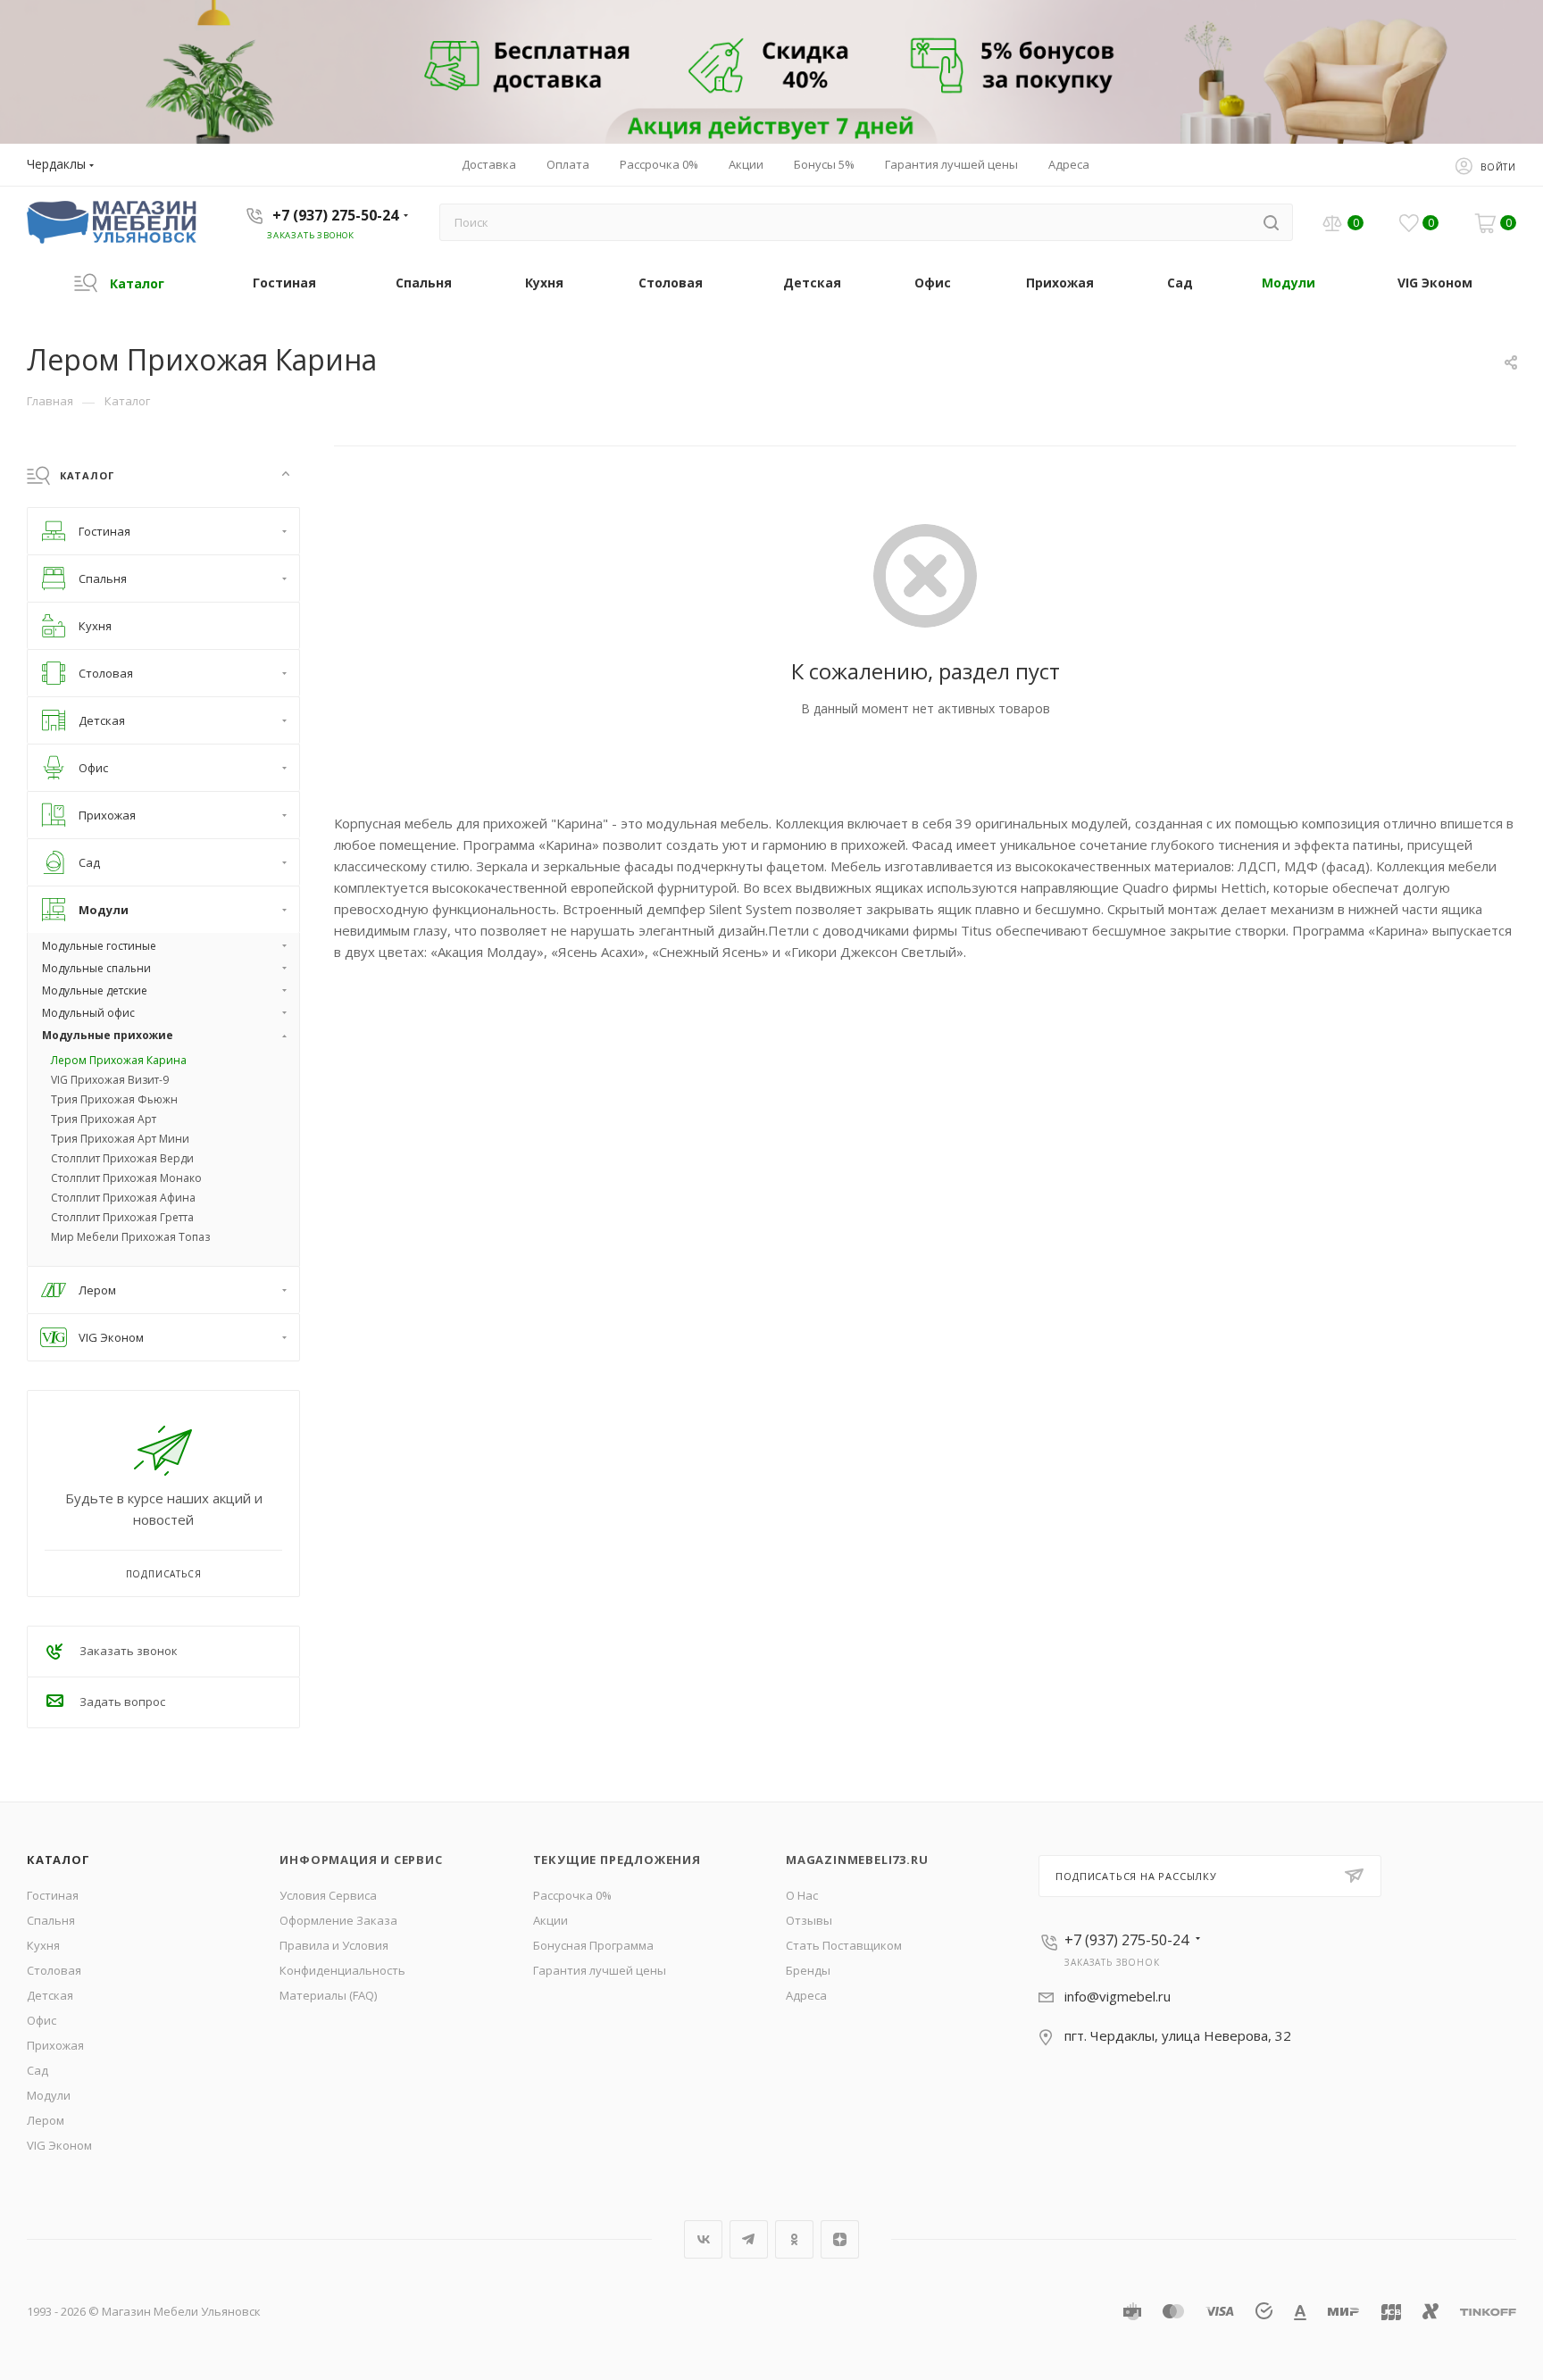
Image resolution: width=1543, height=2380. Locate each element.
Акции (550, 1920)
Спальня (51, 1920)
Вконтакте (703, 2239)
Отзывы (809, 1920)
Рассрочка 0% (572, 1895)
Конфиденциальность (342, 1970)
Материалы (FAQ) (328, 1995)
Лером (46, 2120)
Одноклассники (794, 2239)
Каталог (58, 1860)
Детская (50, 1995)
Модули (49, 2095)
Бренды (808, 1970)
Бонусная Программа (593, 1945)
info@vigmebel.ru (1118, 1996)
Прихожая (55, 2045)
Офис (42, 2020)
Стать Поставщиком (844, 1945)
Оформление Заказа (338, 1920)
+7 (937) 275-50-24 (335, 215)
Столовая (54, 1970)
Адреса (806, 1995)
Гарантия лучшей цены (600, 1970)
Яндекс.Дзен (840, 2239)
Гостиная (53, 1895)
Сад (38, 2070)
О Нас (802, 1895)
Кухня (43, 1945)
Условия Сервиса (328, 1895)
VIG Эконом (59, 2145)
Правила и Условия (334, 1945)
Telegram (749, 2239)
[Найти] (1271, 222)
